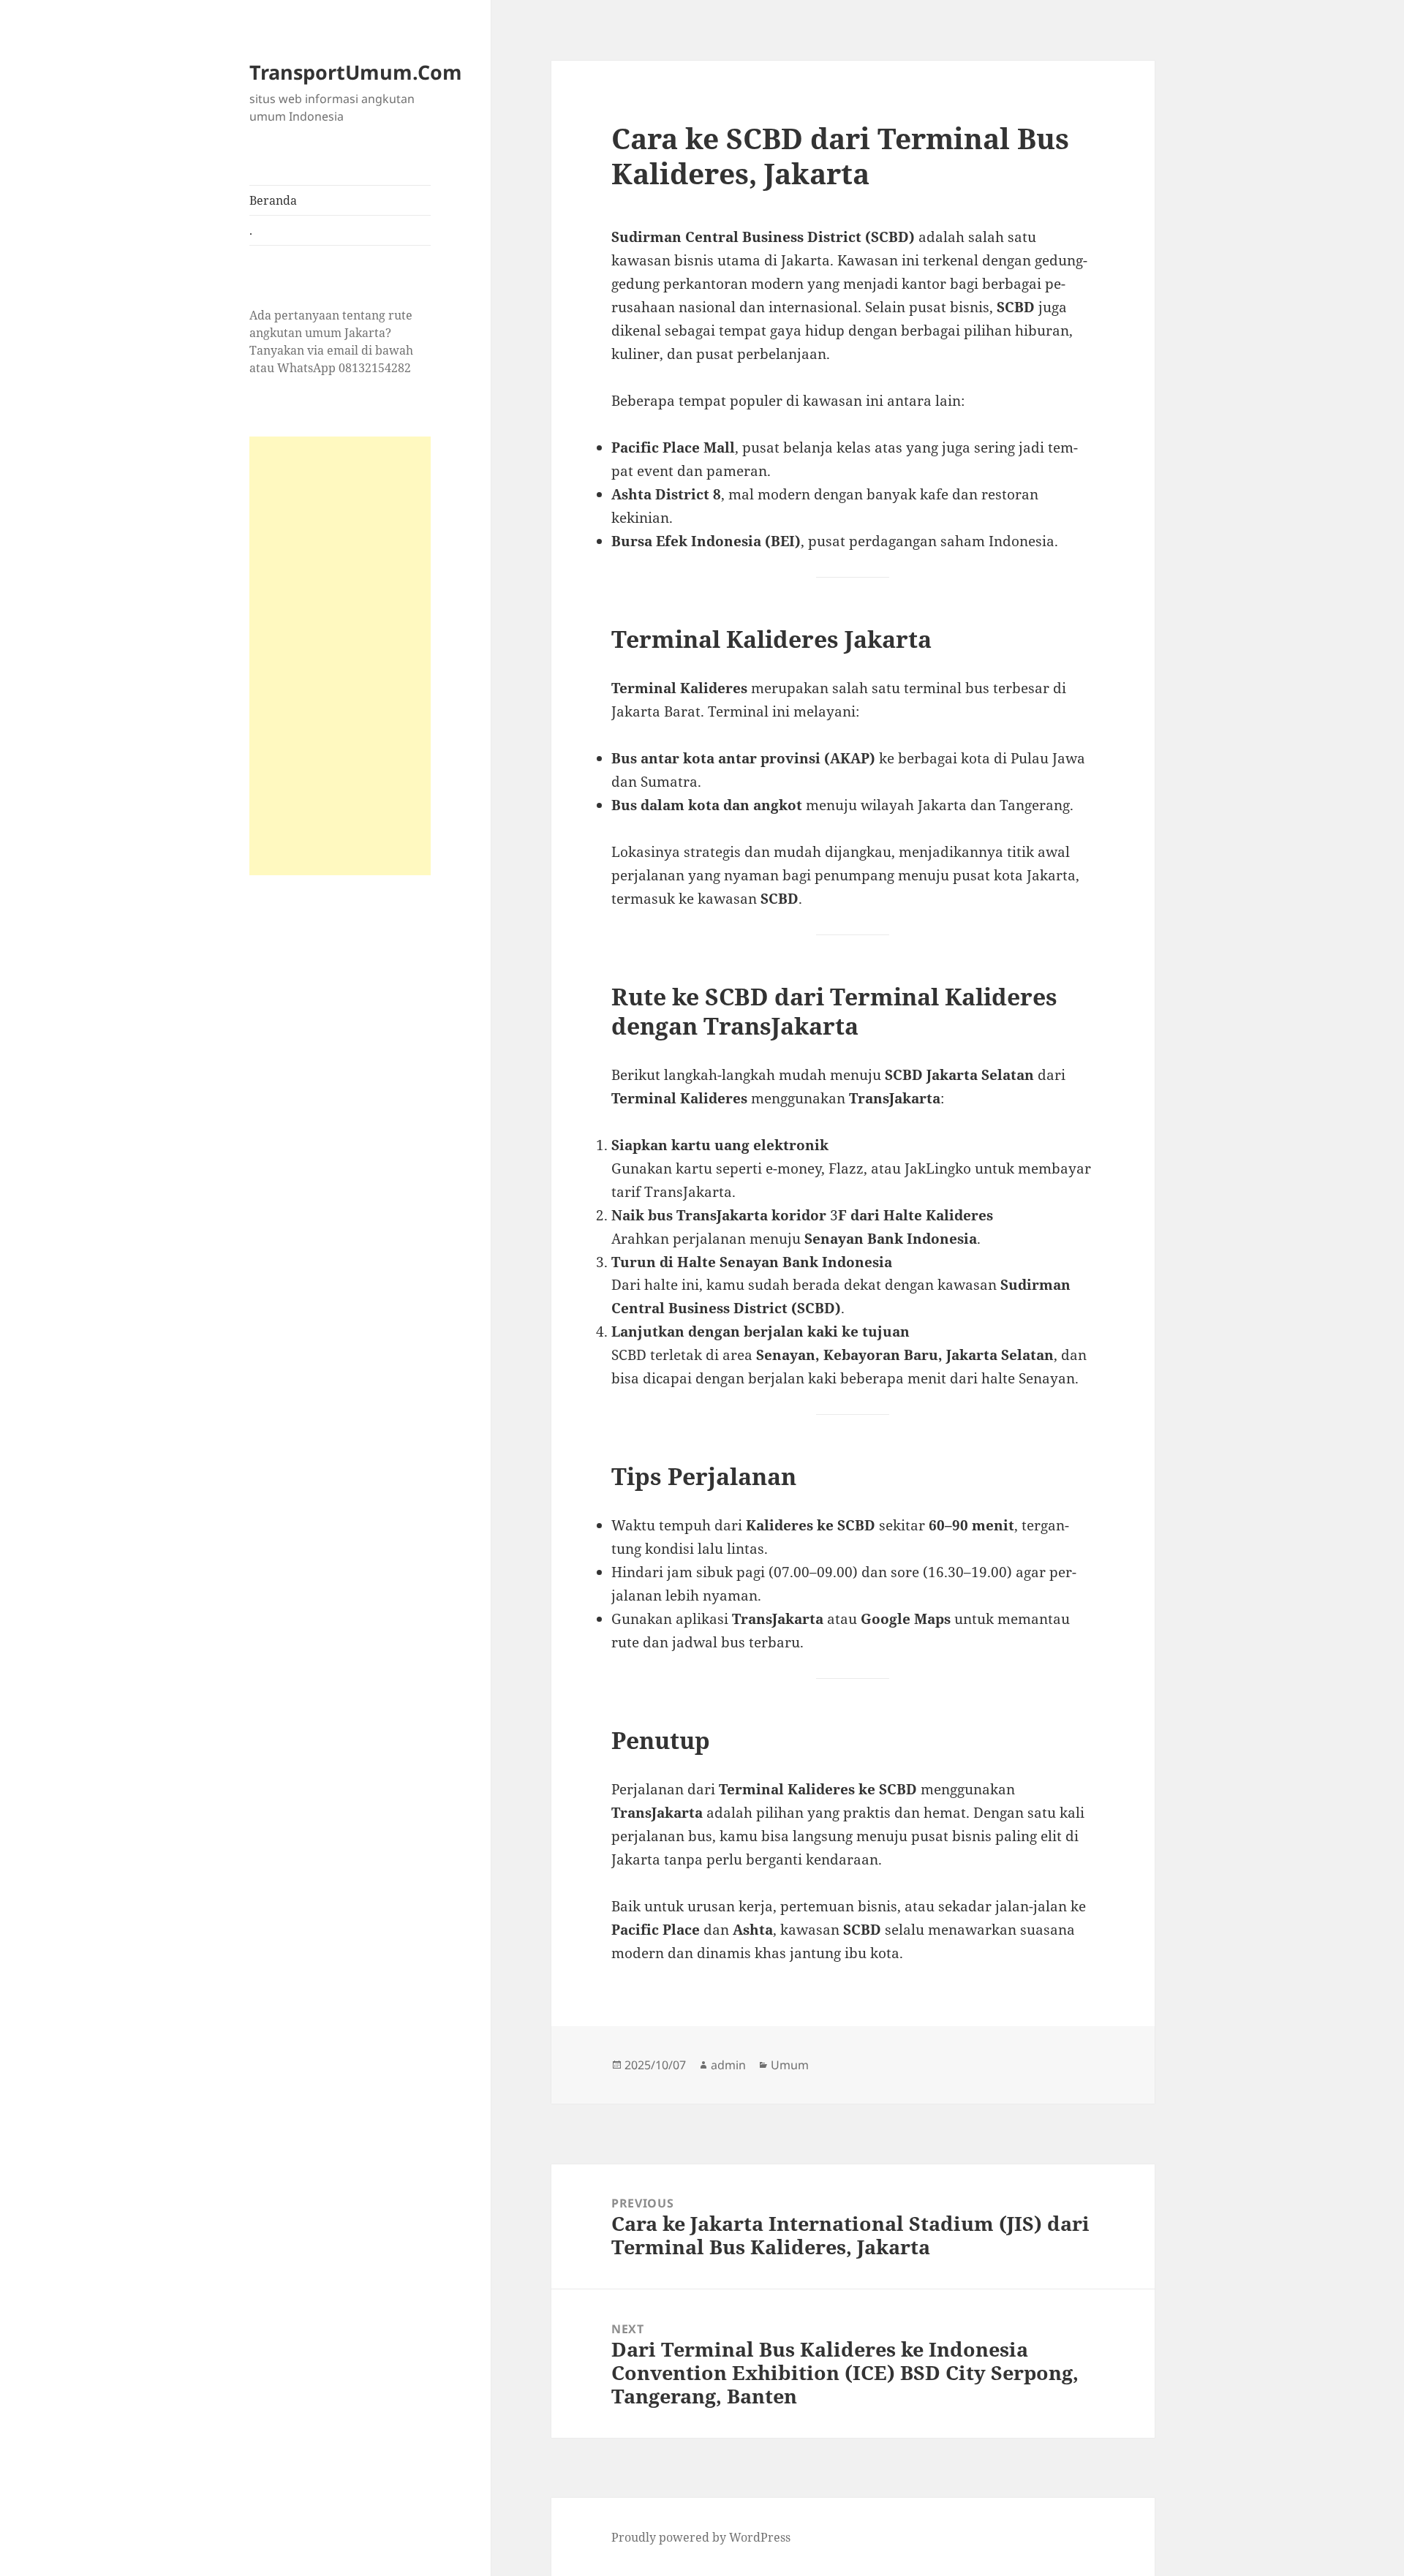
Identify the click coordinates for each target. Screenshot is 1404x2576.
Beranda (273, 200)
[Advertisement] (340, 656)
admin (728, 2065)
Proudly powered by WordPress (701, 2537)
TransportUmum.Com (356, 72)
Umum (790, 2065)
